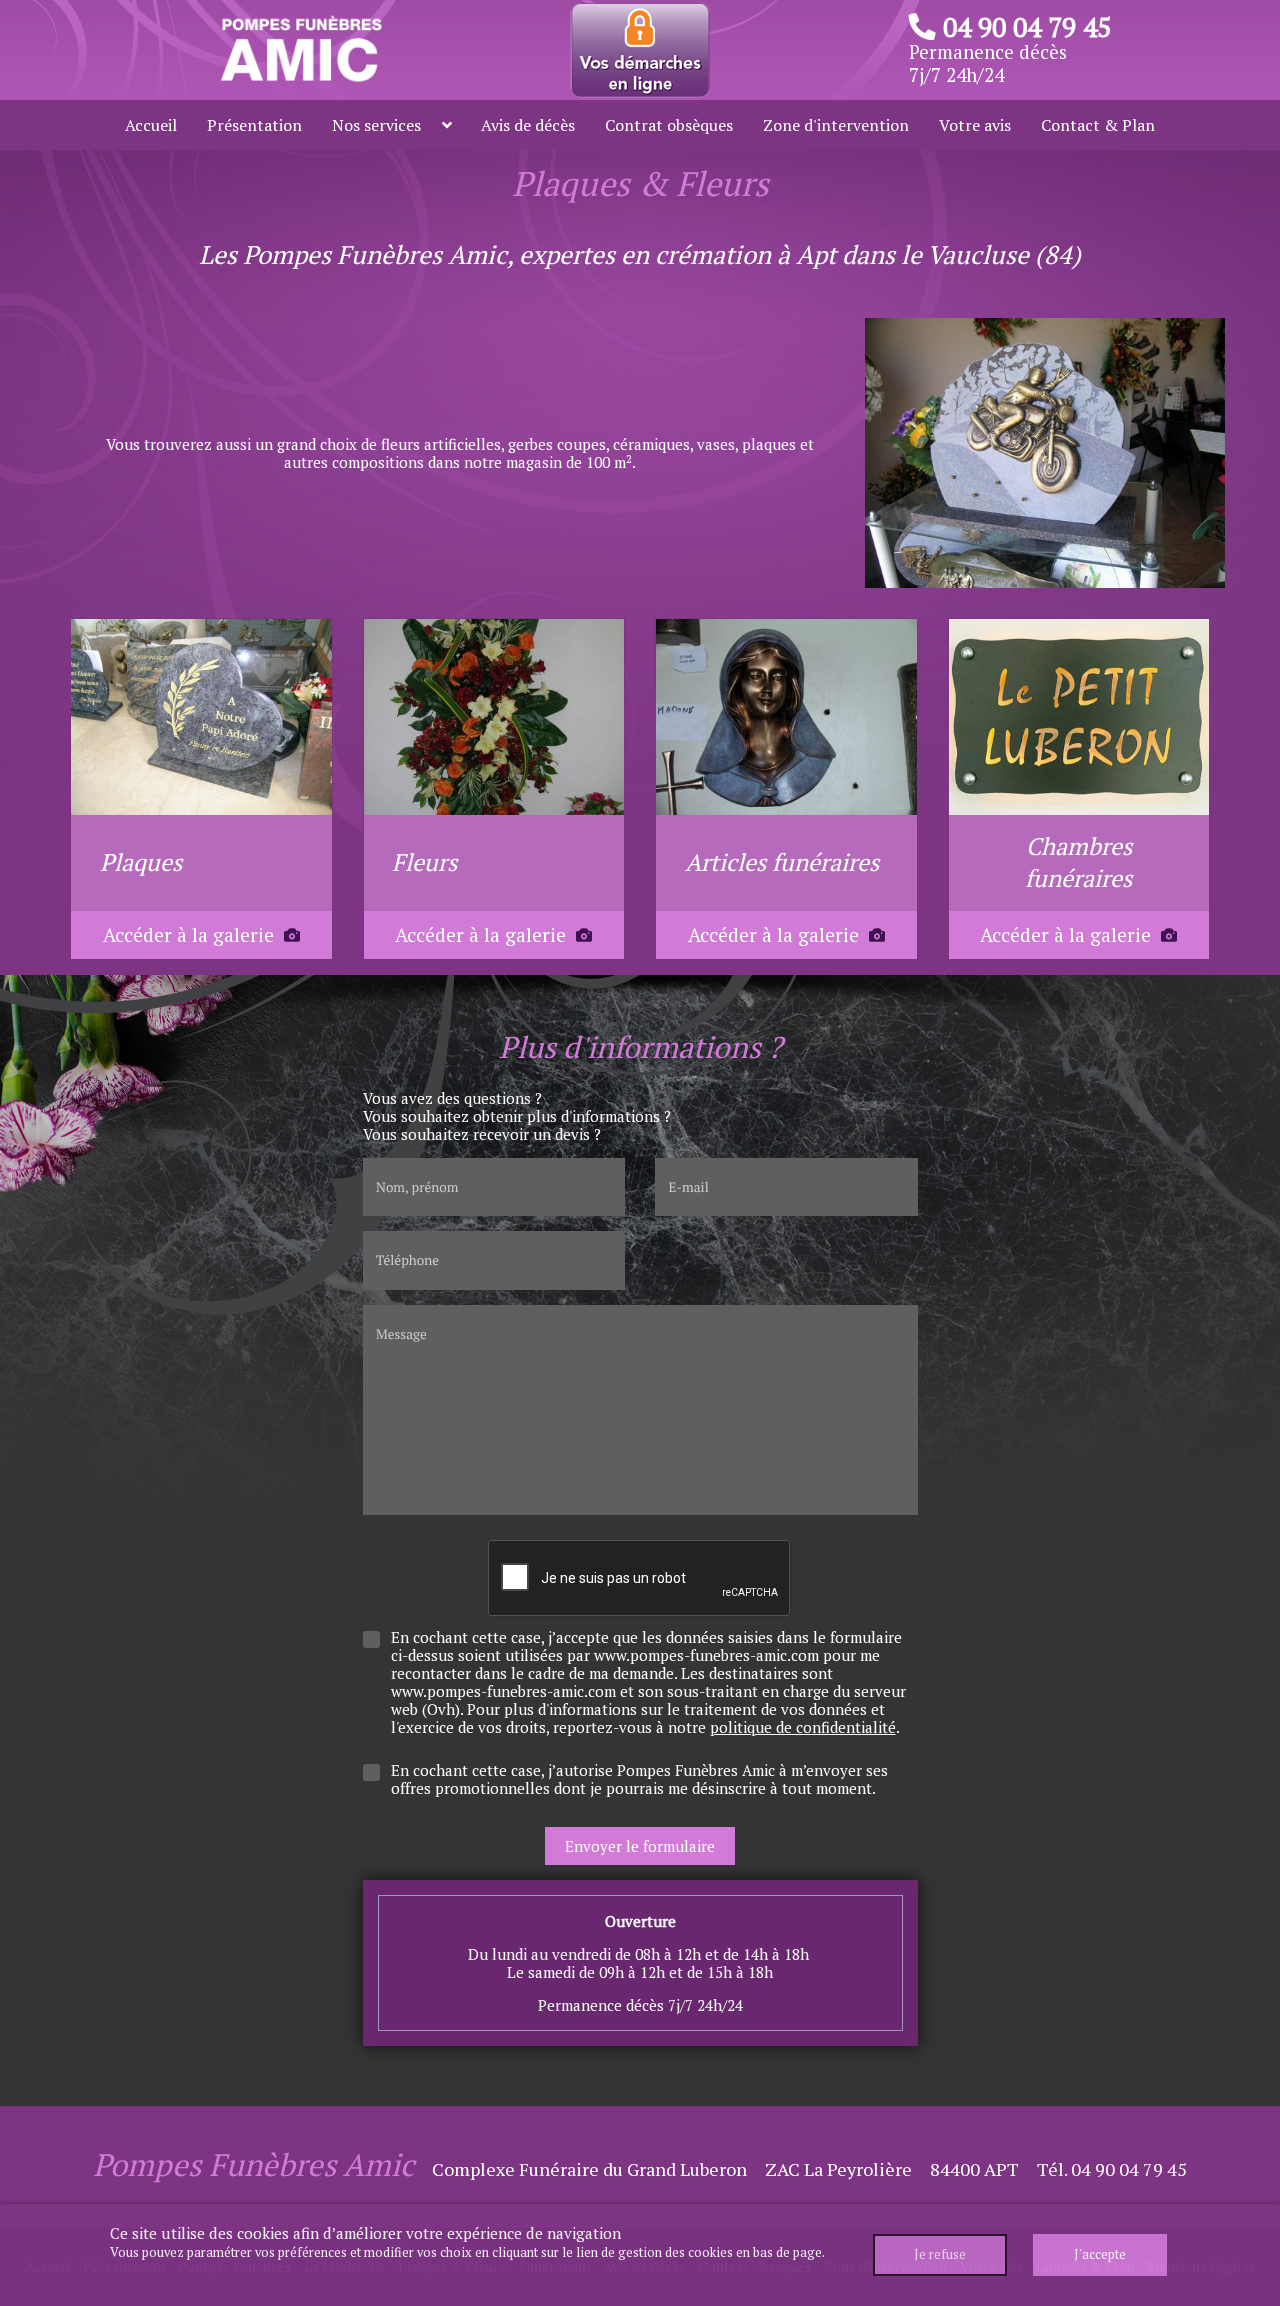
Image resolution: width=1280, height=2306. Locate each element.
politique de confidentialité (803, 1727)
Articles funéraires (782, 862)
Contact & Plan (1098, 125)
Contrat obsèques (669, 125)
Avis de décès (528, 125)
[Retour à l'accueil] (299, 48)
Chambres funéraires (1078, 861)
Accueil (151, 125)
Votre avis (975, 125)
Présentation (254, 125)
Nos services (376, 125)
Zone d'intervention (836, 125)
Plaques (141, 862)
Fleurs (424, 862)
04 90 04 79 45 (1027, 27)
